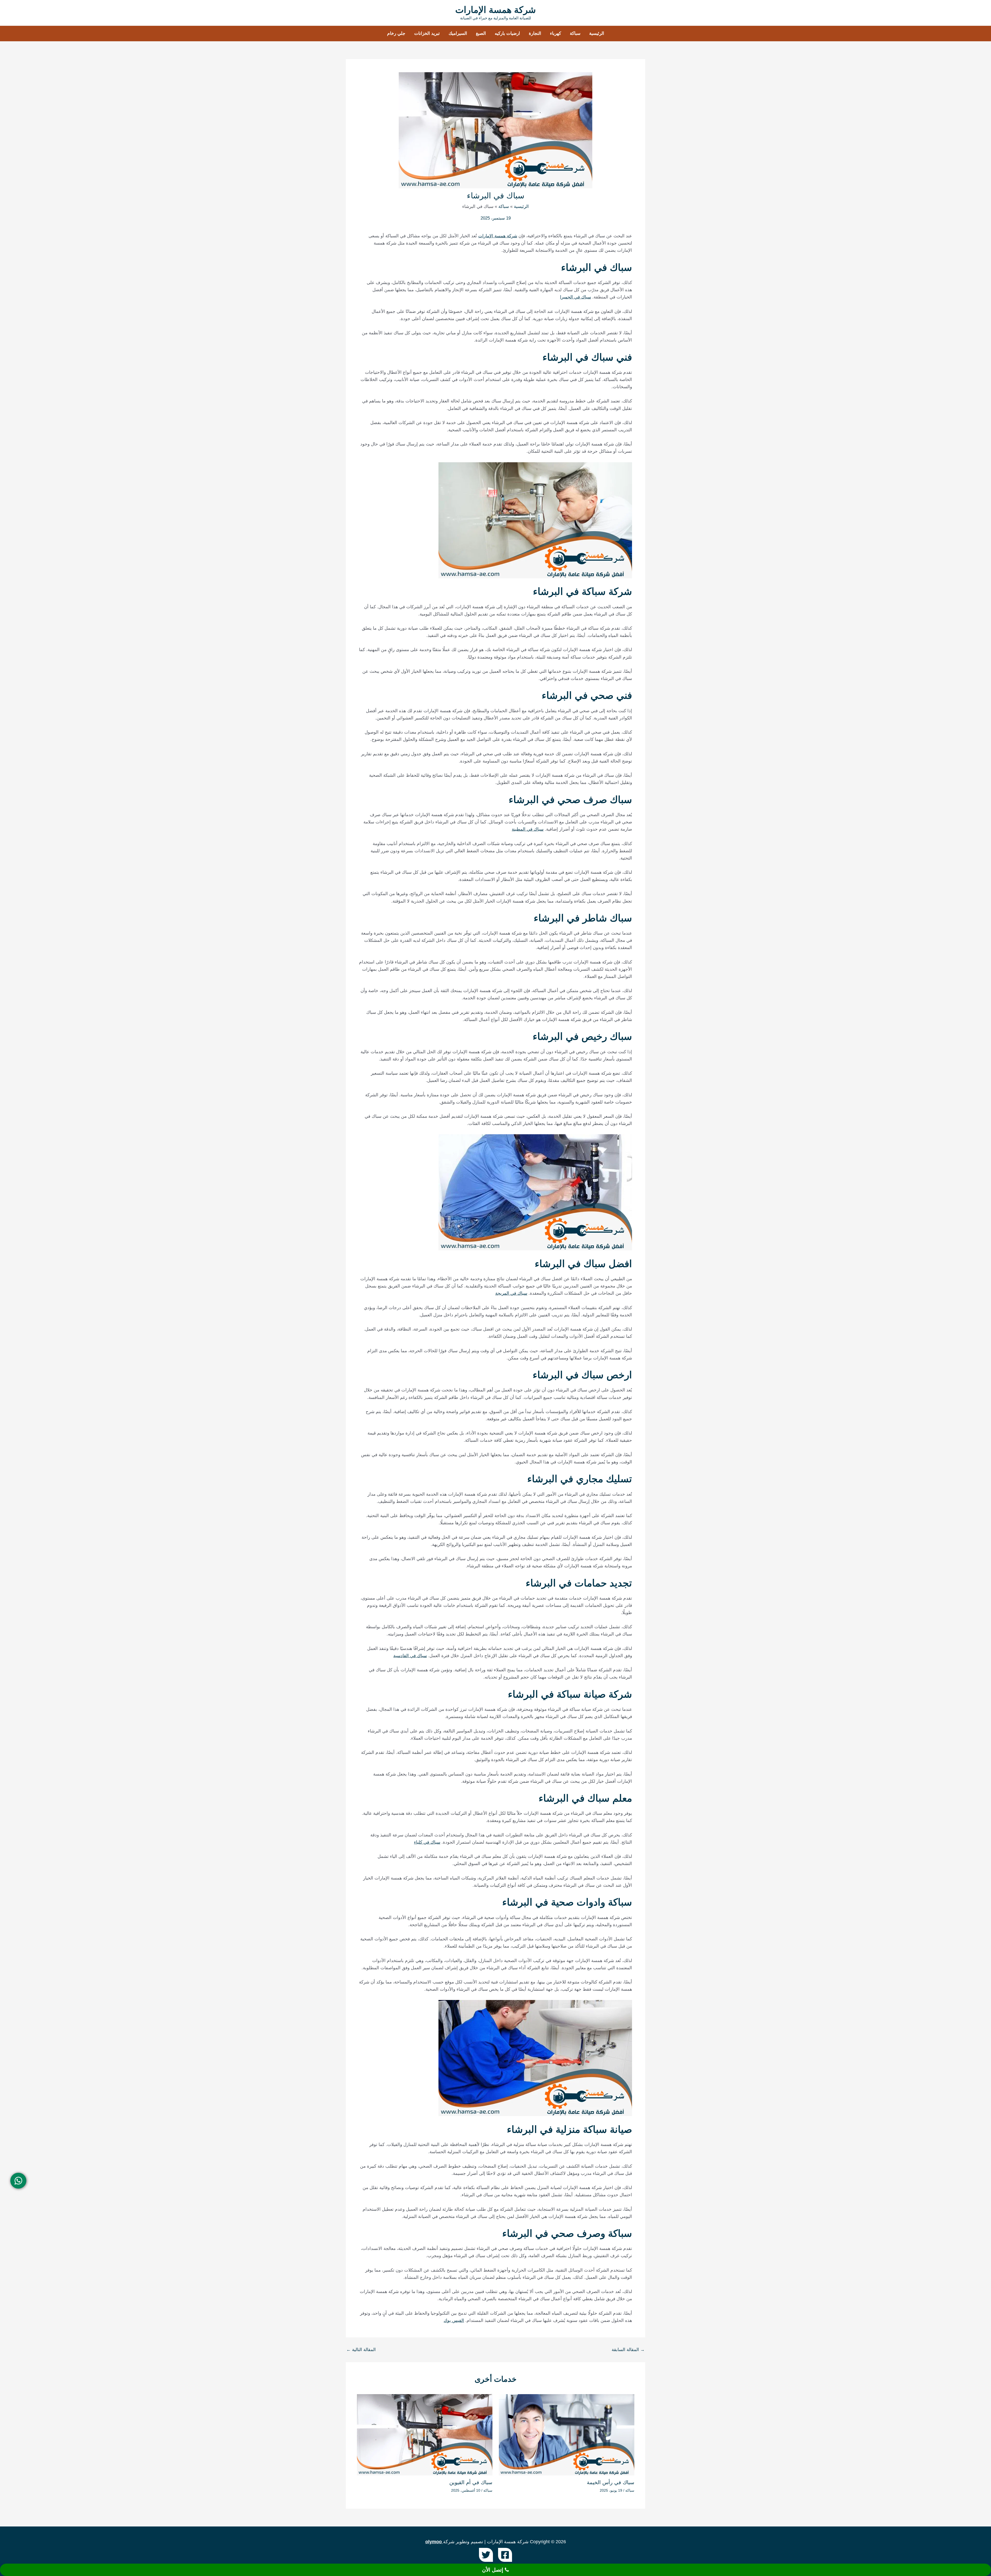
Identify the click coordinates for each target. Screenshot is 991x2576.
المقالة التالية (361, 2350)
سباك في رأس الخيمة (611, 2482)
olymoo (434, 2542)
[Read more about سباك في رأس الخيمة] (567, 2435)
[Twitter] (486, 2555)
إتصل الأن (493, 2570)
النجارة (535, 33)
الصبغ (481, 33)
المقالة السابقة (628, 2350)
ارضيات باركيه (507, 33)
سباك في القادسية (410, 1656)
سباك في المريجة (511, 1293)
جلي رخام (396, 33)
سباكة (575, 33)
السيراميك (458, 33)
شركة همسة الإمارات (495, 10)
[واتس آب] (18, 2181)
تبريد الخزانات (427, 33)
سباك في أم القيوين (471, 2482)
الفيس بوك (454, 2320)
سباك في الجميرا (576, 297)
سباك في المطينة (528, 829)
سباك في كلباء (427, 1842)
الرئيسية (597, 33)
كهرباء (556, 33)
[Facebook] (505, 2555)
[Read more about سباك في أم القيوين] (425, 2435)
